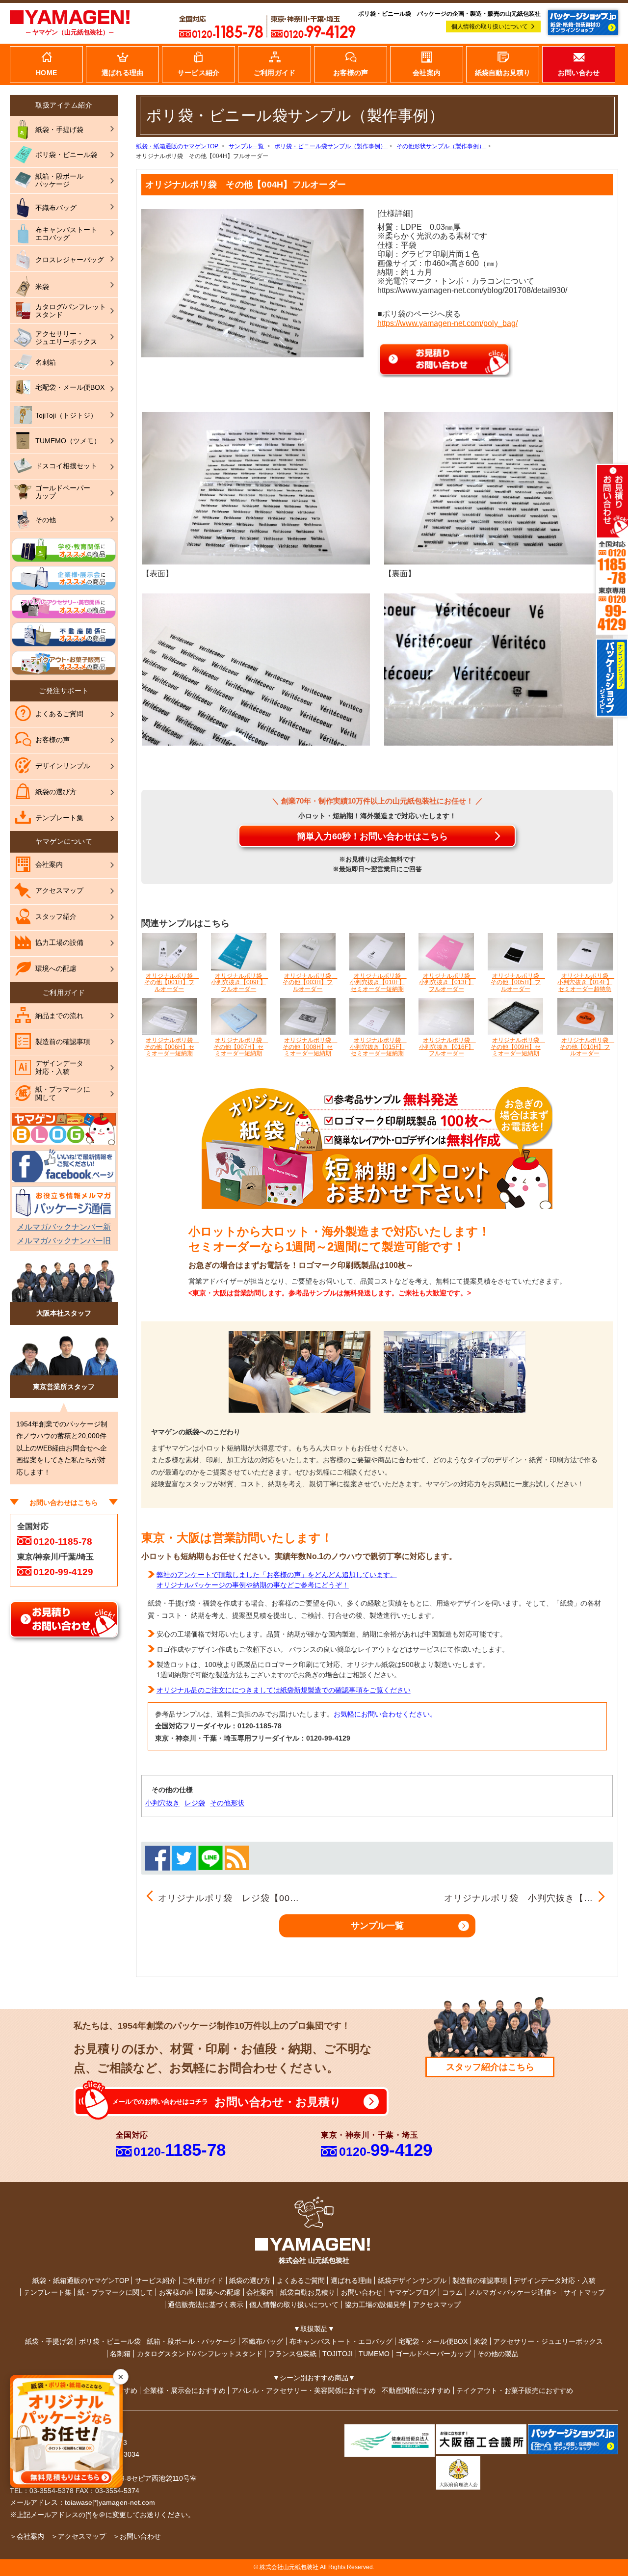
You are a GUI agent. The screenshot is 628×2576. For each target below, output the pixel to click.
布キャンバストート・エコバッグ (341, 2341)
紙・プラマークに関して (115, 2292)
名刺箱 (120, 2354)
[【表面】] (256, 487)
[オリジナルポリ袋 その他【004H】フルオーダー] (252, 282)
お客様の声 (176, 2292)
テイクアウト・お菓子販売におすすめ (515, 2390)
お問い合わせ (362, 2292)
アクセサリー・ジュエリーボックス (548, 2341)
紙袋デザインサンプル (412, 2281)
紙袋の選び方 (250, 2281)
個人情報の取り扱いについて (490, 27)
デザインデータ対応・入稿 (554, 2281)
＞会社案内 (27, 2536)
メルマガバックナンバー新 (64, 1227)
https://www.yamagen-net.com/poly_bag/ (447, 323)
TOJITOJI (338, 2354)
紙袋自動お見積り (308, 2292)
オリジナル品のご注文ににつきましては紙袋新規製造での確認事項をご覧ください (284, 1690)
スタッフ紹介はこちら (490, 2067)
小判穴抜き (162, 1803)
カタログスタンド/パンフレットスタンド (200, 2354)
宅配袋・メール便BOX (433, 2341)
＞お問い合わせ (137, 2536)
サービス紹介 (156, 2281)
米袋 (480, 2341)
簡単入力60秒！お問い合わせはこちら (372, 836)
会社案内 (260, 2292)
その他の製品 (498, 2354)
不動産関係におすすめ (416, 2390)
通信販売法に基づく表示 (206, 2305)
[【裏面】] (498, 487)
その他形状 (227, 1803)
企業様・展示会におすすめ (184, 2390)
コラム (452, 2292)
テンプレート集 (48, 2292)
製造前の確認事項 (480, 2281)
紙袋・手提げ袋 (49, 2341)
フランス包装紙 (292, 2354)
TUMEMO (374, 2354)
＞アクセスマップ (78, 2536)
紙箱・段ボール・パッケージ (191, 2341)
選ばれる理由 (351, 2281)
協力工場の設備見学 (376, 2305)
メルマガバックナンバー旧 (64, 1241)
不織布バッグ (262, 2341)
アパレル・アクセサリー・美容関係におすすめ (304, 2390)
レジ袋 (195, 1803)
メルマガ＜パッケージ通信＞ (513, 2292)
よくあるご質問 (301, 2281)
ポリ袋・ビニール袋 (110, 2341)
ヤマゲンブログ (412, 2292)
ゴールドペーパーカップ (433, 2354)
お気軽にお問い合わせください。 (385, 1714)
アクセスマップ (437, 2305)
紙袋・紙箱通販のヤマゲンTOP (81, 2281)
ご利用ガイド (203, 2281)
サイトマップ (584, 2292)
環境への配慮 (220, 2292)
